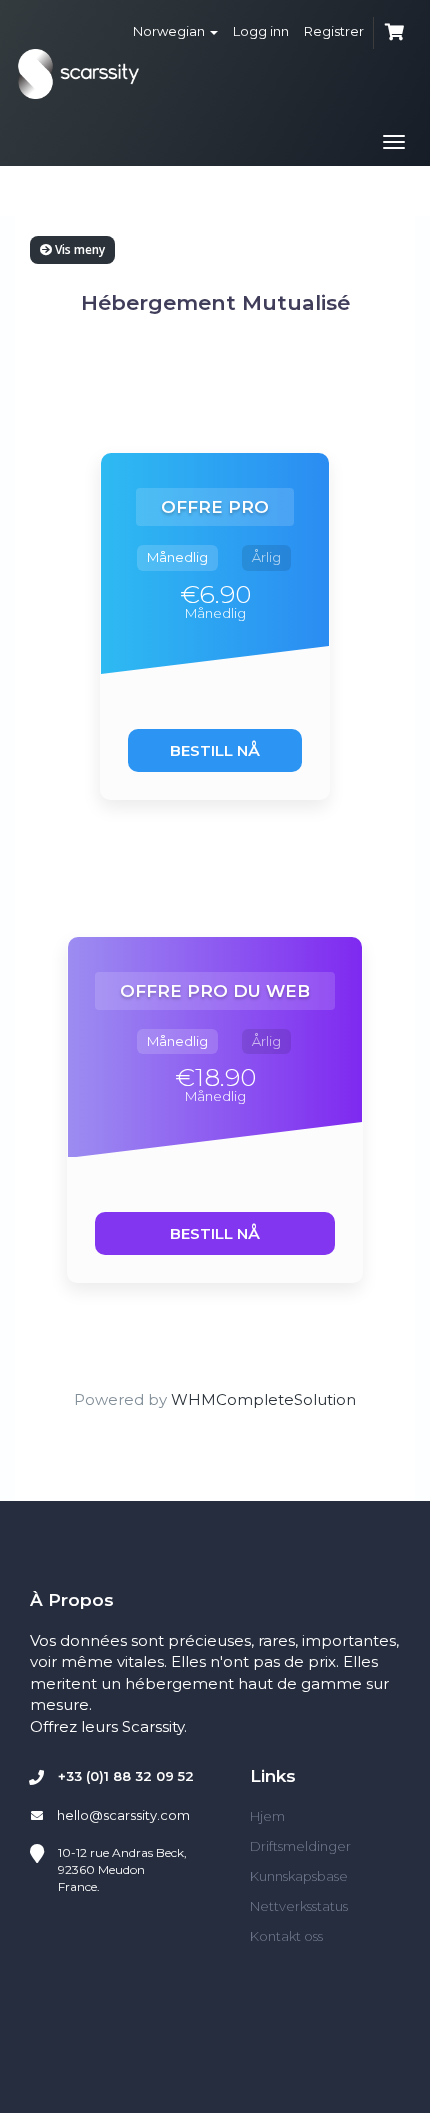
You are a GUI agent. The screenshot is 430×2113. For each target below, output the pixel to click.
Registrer (334, 31)
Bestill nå (215, 750)
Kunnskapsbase (299, 1876)
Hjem (267, 1816)
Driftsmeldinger (300, 1846)
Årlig (266, 557)
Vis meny (78, 249)
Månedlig (177, 557)
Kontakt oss (286, 1936)
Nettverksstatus (299, 1906)
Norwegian (170, 31)
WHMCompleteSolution (263, 1399)
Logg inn (261, 31)
